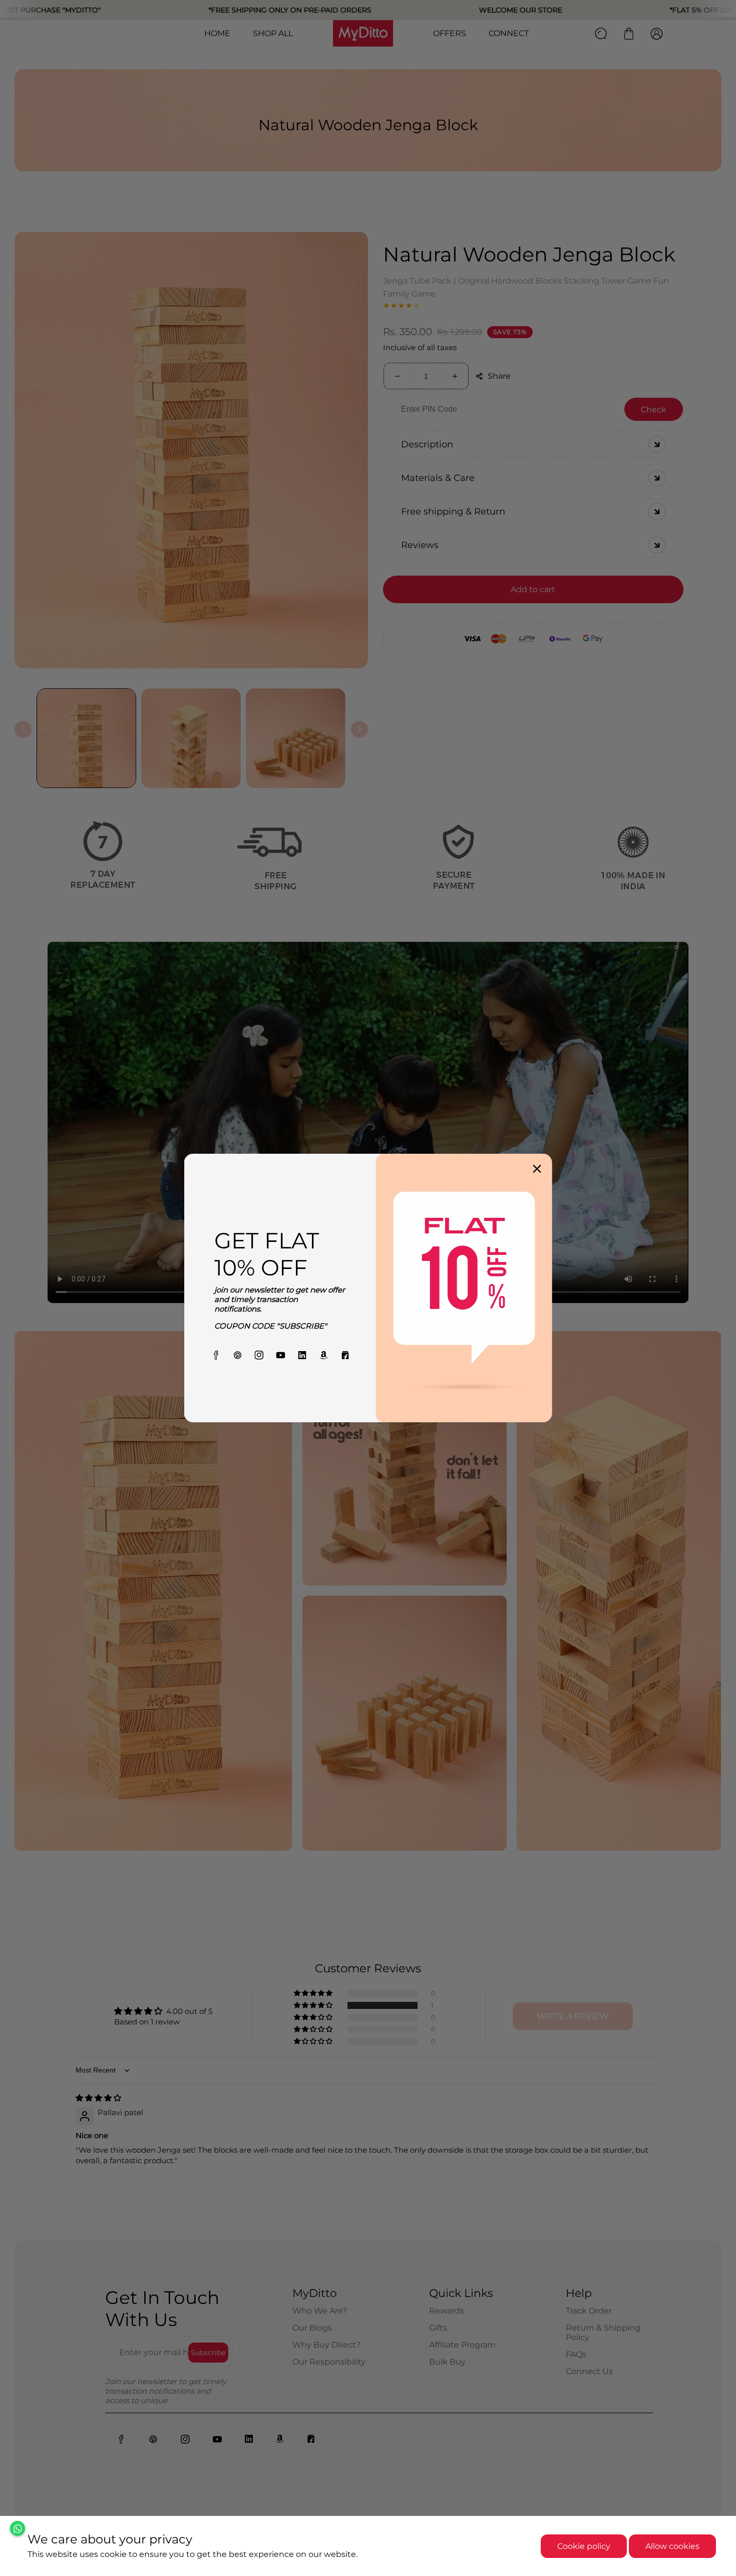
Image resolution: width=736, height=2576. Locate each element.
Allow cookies (672, 2546)
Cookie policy (584, 2546)
